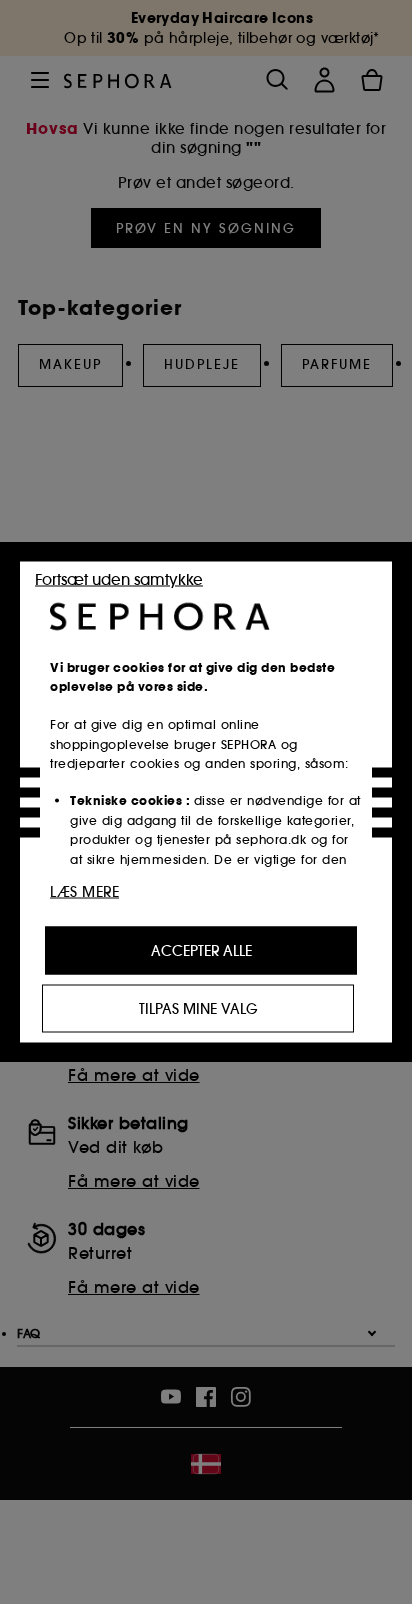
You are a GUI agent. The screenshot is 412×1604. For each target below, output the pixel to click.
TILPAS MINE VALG (198, 1009)
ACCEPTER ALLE (201, 951)
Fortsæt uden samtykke (119, 579)
